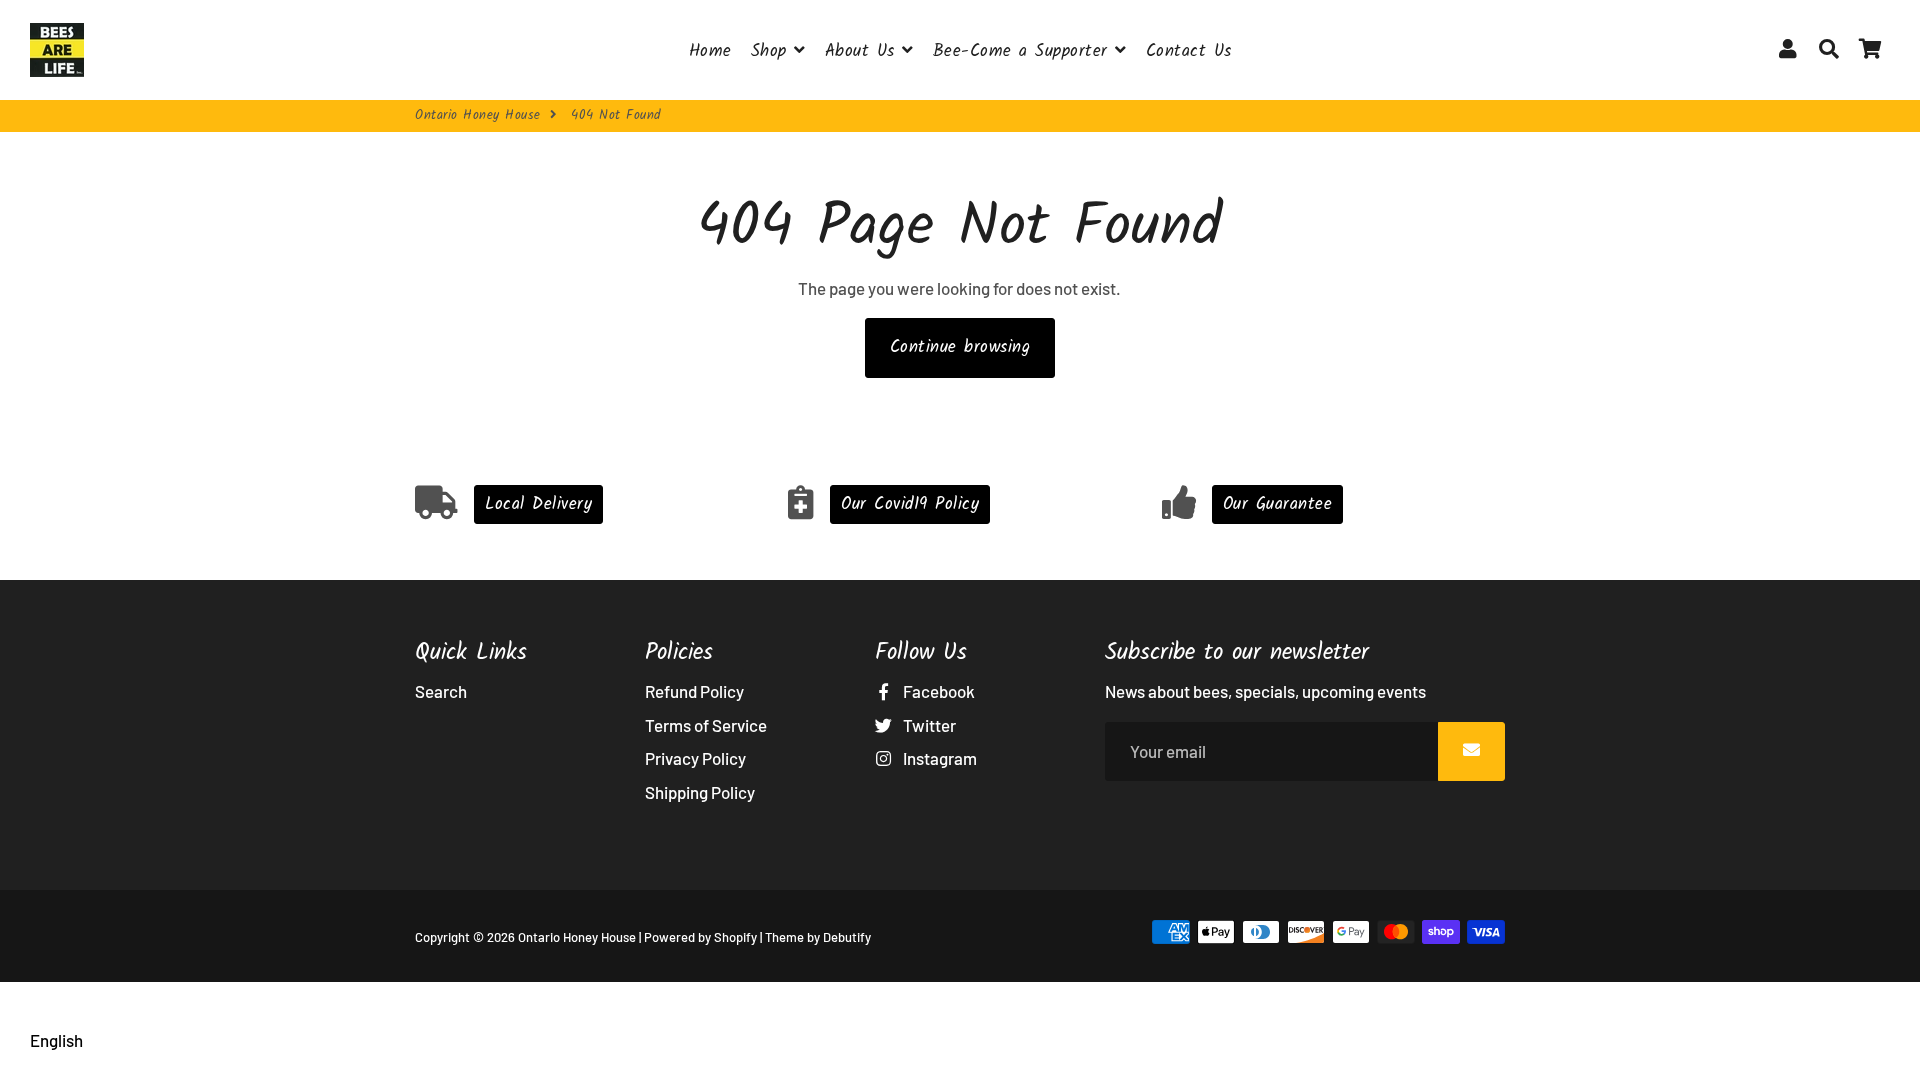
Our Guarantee (1278, 504)
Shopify (735, 937)
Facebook (937, 691)
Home (710, 51)
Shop (773, 51)
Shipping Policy (700, 792)
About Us (864, 51)
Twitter (928, 725)
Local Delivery (538, 504)
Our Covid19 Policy (910, 504)
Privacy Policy (695, 758)
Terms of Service (706, 725)
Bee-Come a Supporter (1024, 51)
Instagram (938, 758)
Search (441, 691)
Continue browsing (960, 347)
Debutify (847, 937)
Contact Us (1189, 51)
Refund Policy (694, 691)
